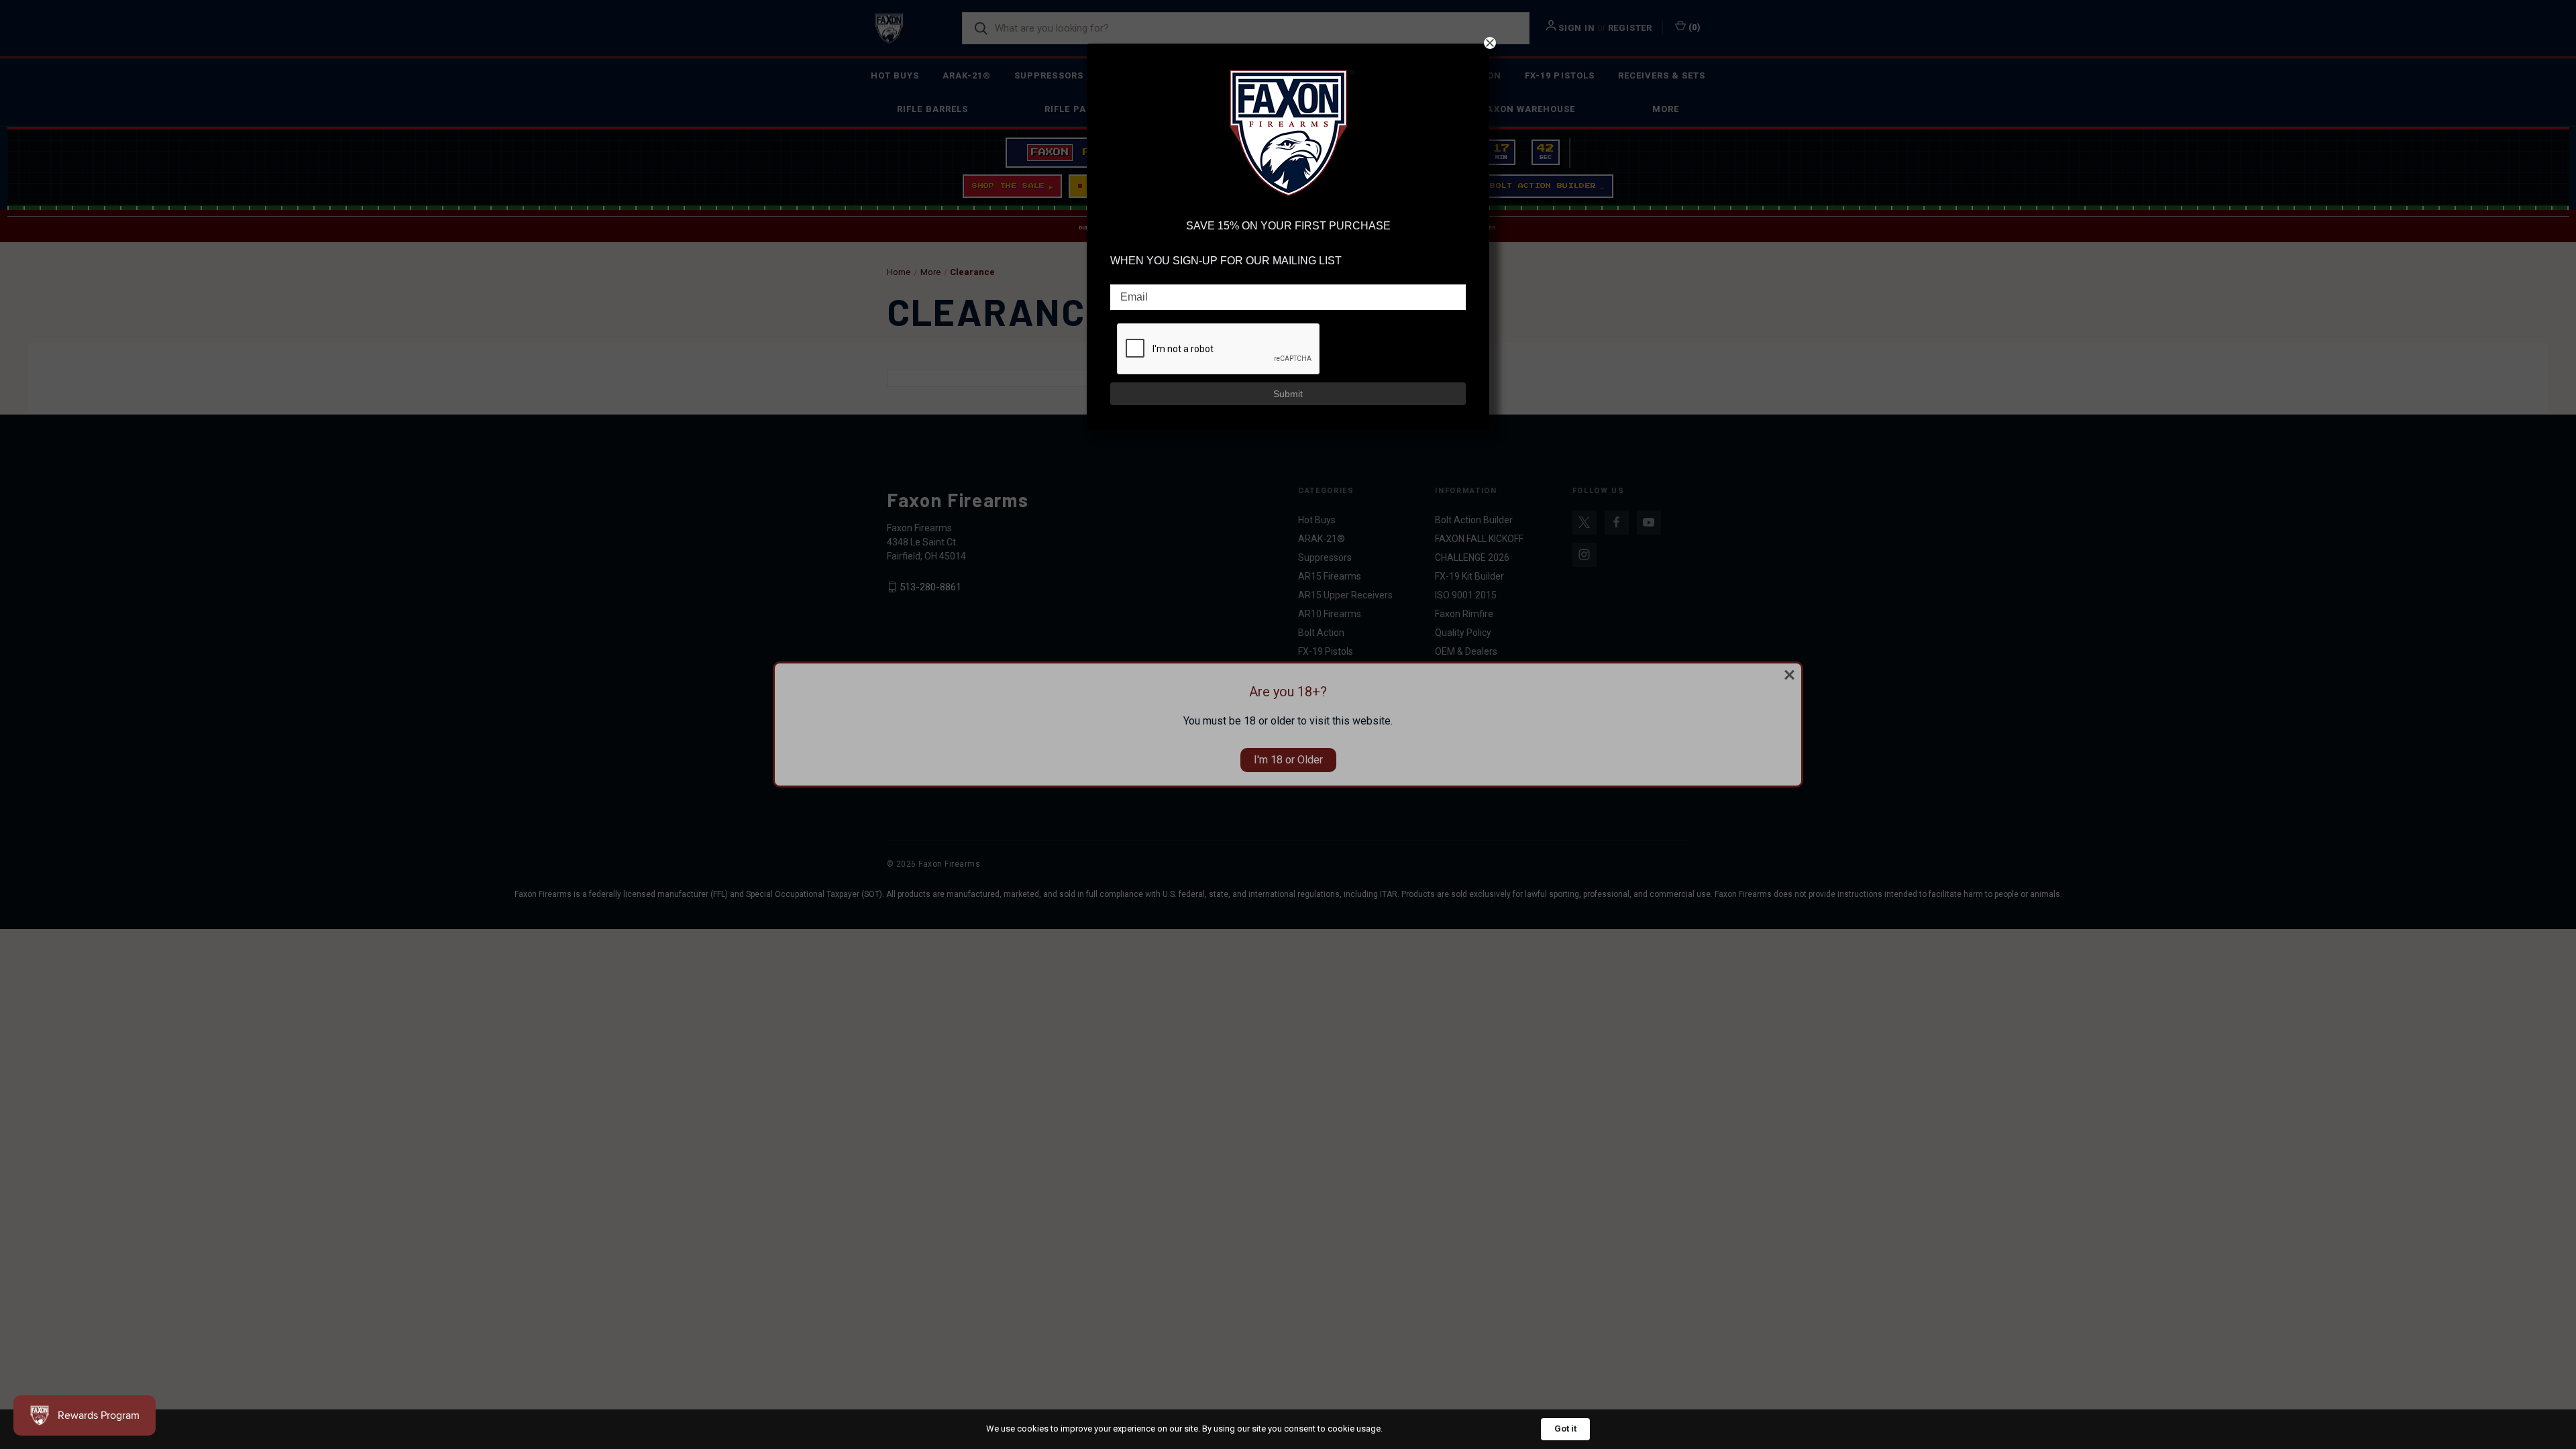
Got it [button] (1565, 1429)
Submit (1288, 394)
